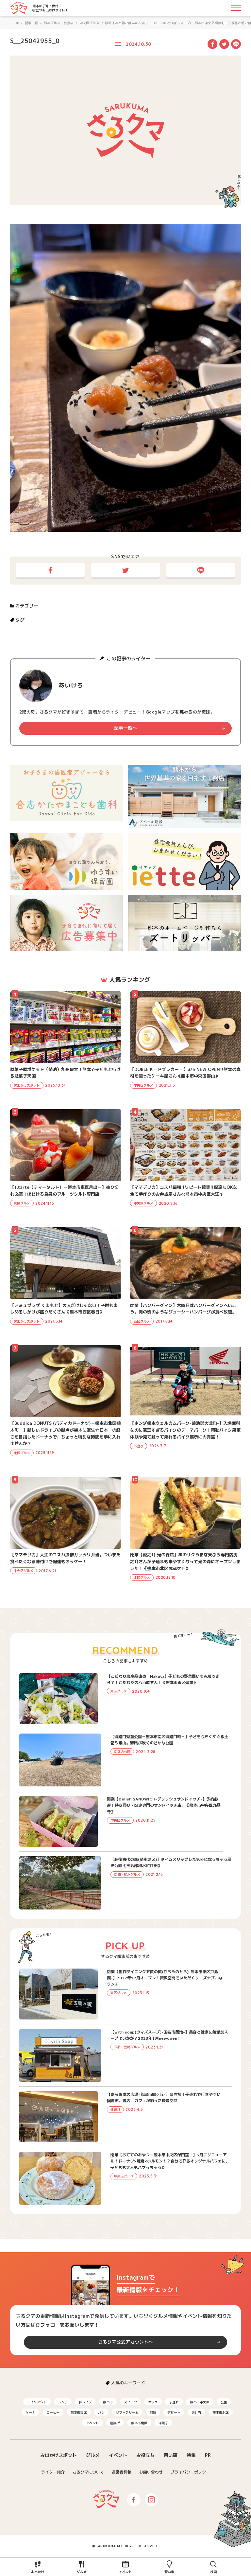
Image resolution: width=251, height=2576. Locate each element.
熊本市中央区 (200, 2402)
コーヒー (53, 2412)
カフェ (153, 2402)
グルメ (93, 2455)
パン (101, 2412)
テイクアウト (37, 2402)
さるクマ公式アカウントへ (125, 2342)
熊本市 (108, 2402)
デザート (174, 2412)
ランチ (63, 2402)
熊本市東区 (79, 2412)
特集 (191, 2455)
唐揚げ (115, 2423)
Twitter (224, 44)
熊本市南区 (139, 2423)
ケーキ (30, 2412)
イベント (92, 2423)
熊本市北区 (221, 2412)
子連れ (174, 2402)
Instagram (151, 2500)
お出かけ (38, 2572)
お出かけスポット (59, 2455)
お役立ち (145, 2455)
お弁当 (196, 2412)
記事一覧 (32, 23)
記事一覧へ (125, 728)
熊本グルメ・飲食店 (59, 23)
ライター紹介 (53, 2472)
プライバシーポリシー (190, 2472)
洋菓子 (163, 2423)
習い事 (171, 2455)
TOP (16, 23)
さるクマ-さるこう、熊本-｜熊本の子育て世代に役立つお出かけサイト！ (19, 8)
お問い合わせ (151, 2472)
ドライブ (85, 2402)
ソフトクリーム (127, 2412)
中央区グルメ (89, 23)
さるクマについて (88, 2472)
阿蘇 (153, 2412)
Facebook (212, 44)
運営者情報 (122, 2472)
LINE (236, 44)
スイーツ (130, 2402)
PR (208, 2455)
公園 (224, 2402)
